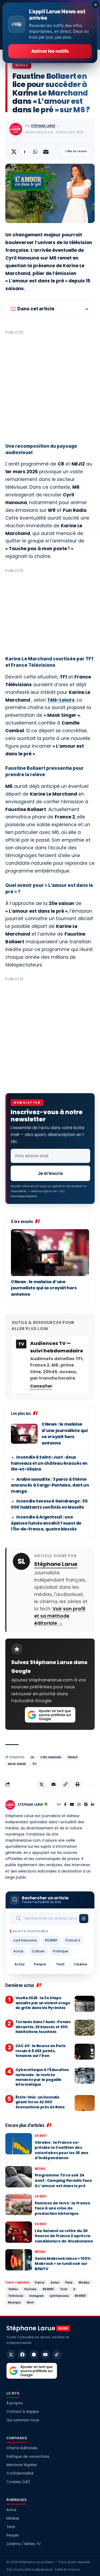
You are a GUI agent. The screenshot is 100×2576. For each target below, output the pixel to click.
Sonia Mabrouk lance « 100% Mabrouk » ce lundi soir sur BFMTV (63, 2264)
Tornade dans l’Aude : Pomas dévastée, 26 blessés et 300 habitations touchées (43, 2027)
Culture (38, 1951)
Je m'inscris (50, 1173)
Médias (22, 65)
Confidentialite (24, 1196)
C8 (32, 1757)
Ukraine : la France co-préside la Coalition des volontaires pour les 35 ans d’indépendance (61, 2150)
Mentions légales (22, 2465)
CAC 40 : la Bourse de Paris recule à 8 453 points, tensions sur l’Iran (41, 2051)
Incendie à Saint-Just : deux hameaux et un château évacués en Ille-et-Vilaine (49, 1463)
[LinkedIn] (93, 1805)
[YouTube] (72, 1805)
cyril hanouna (51, 1757)
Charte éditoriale (22, 2448)
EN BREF (51, 1940)
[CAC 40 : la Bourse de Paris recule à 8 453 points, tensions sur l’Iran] (85, 2052)
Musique (14, 2302)
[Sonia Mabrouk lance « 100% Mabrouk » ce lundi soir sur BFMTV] (19, 2260)
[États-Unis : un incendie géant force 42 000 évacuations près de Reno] (85, 2103)
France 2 (73, 1940)
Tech (60, 1964)
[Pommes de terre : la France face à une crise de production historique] (19, 2204)
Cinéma (81, 1964)
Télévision (16, 2296)
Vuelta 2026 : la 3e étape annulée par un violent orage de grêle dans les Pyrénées (43, 2003)
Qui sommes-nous (23, 2420)
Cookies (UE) (18, 2482)
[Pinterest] (86, 1805)
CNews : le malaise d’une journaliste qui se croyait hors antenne (44, 1288)
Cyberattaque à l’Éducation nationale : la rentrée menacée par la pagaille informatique (42, 2077)
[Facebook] (65, 1805)
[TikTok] (57, 2355)
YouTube (30, 2289)
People (40, 1964)
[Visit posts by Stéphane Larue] (16, 129)
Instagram (36, 2296)
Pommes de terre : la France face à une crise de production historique (63, 2208)
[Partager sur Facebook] (25, 152)
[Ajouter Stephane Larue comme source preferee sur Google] (50, 1715)
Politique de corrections (28, 2457)
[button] (65, 1784)
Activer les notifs (50, 51)
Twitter (13, 2289)
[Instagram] (79, 1805)
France (73, 1757)
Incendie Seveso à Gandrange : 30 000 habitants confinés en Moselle (49, 1504)
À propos (15, 2403)
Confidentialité (20, 2473)
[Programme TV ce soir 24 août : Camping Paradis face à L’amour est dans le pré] (19, 2177)
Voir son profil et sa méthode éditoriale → (60, 1616)
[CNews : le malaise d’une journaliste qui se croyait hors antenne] (50, 1253)
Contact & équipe (23, 2412)
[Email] (46, 152)
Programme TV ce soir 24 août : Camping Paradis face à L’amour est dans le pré (63, 2180)
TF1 (35, 1764)
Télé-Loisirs (61, 700)
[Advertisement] (50, 387)
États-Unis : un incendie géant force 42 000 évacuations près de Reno (40, 2102)
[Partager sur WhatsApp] (35, 152)
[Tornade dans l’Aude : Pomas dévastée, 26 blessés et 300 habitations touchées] (85, 2028)
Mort (30, 2302)
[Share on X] (14, 152)
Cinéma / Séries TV (24, 2544)
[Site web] (59, 1805)
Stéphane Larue (43, 126)
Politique (60, 1951)
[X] (11, 2355)
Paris (69, 2282)
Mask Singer (17, 1764)
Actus (18, 1951)
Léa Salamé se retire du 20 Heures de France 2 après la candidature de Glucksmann (64, 2236)
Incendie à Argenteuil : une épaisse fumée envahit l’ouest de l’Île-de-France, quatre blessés (46, 1523)
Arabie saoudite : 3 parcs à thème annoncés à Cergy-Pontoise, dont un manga (50, 1485)
